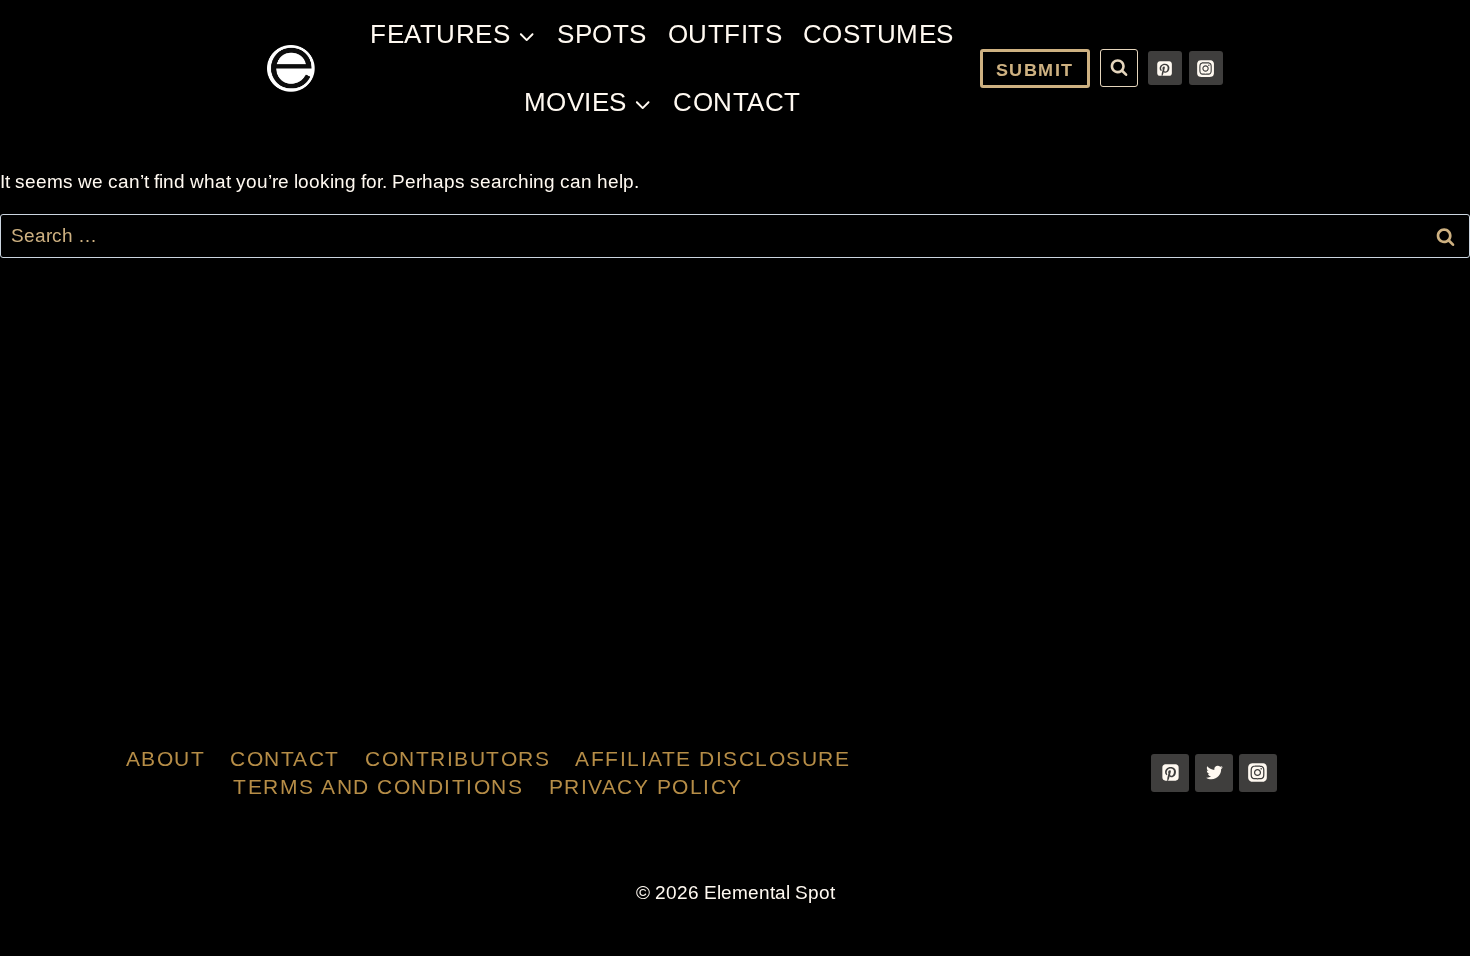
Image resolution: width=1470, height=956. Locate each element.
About (166, 758)
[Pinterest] (1165, 68)
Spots (602, 34)
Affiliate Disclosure (712, 758)
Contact (737, 102)
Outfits (725, 34)
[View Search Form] (1119, 68)
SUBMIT (1035, 70)
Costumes (878, 34)
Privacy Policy (646, 786)
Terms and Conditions (378, 786)
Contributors (457, 758)
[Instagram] (1206, 68)
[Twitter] (1214, 773)
